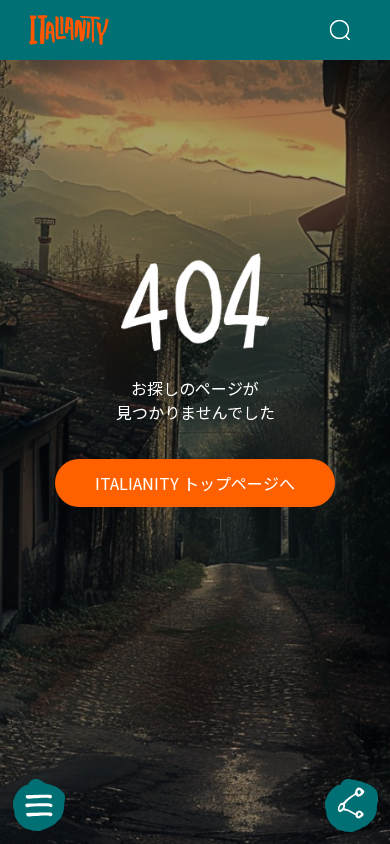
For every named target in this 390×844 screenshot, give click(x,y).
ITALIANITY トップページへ (195, 483)
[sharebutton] (351, 805)
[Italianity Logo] (95, 30)
